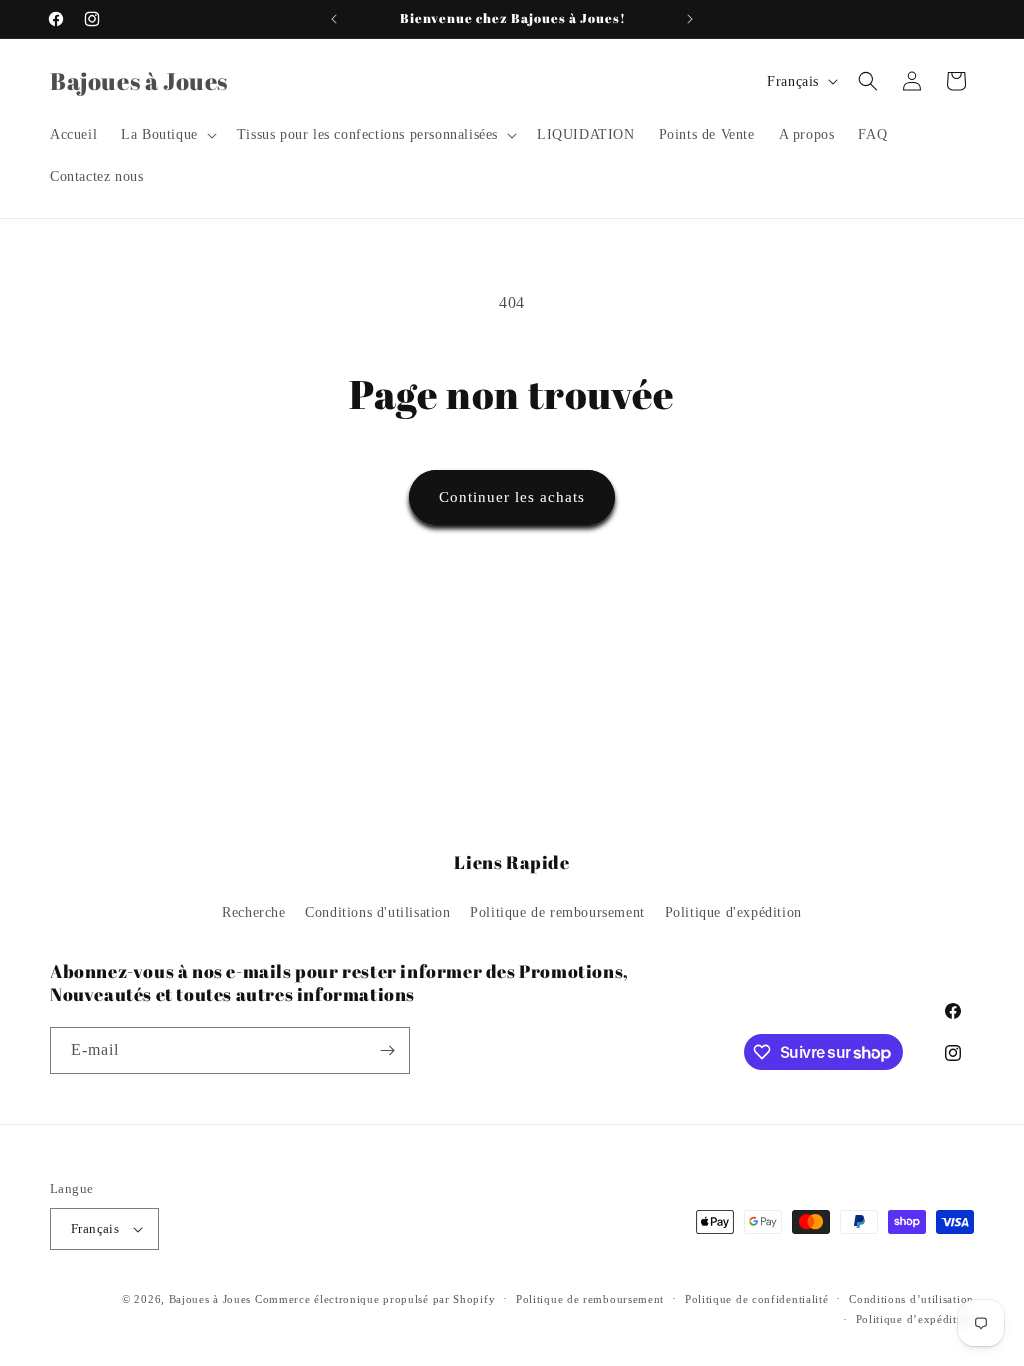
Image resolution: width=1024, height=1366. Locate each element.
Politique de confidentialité (757, 1299)
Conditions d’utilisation (911, 1299)
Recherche (253, 912)
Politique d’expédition (915, 1319)
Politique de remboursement (557, 912)
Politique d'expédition (733, 912)
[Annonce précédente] (334, 19)
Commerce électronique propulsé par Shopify (375, 1299)
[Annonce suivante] (690, 19)
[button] (167, 135)
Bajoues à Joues (210, 1299)
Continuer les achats (512, 497)
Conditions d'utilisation (377, 912)
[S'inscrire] (387, 1050)
